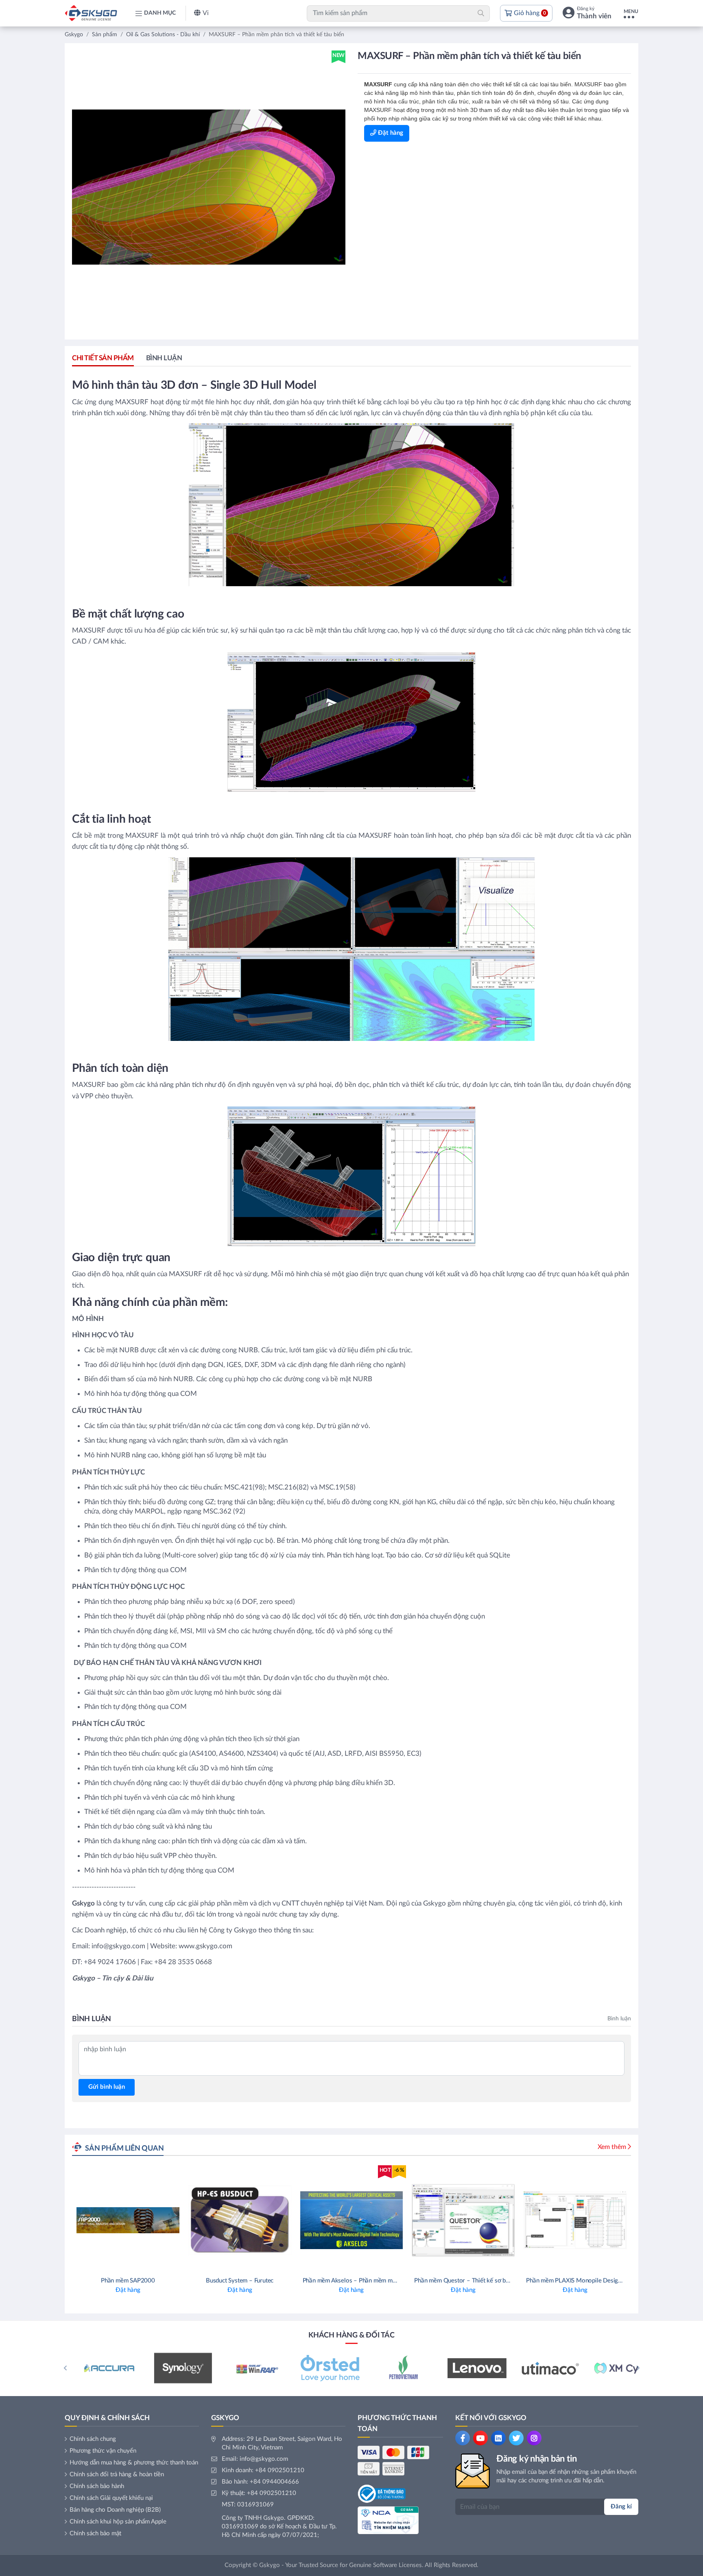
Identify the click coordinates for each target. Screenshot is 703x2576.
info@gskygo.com (264, 2459)
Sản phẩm (105, 35)
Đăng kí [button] (621, 2507)
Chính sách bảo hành (97, 2486)
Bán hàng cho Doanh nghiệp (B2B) (115, 2510)
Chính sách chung (93, 2439)
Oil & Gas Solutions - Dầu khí (163, 35)
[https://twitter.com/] (516, 2438)
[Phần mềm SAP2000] (128, 2235)
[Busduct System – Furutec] (240, 2235)
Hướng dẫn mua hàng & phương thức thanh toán (134, 2463)
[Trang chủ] (91, 13)
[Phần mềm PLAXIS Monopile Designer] (575, 2235)
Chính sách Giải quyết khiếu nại (111, 2498)
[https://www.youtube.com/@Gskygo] (480, 2438)
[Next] (638, 2368)
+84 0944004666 (274, 2482)
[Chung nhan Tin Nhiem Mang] (388, 2520)
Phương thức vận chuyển (103, 2451)
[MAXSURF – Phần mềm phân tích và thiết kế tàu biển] (209, 187)
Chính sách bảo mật (95, 2533)
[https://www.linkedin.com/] (498, 2438)
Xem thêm (612, 2147)
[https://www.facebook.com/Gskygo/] (463, 2438)
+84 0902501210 (280, 2470)
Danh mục (160, 13)
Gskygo (74, 35)
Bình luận (164, 358)
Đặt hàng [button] (390, 133)
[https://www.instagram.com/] (534, 2438)
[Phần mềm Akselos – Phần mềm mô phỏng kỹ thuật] (352, 2235)
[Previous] (65, 2368)
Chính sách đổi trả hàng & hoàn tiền (117, 2474)
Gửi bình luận (107, 2087)
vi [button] (206, 13)
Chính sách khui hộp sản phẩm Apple (118, 2522)
